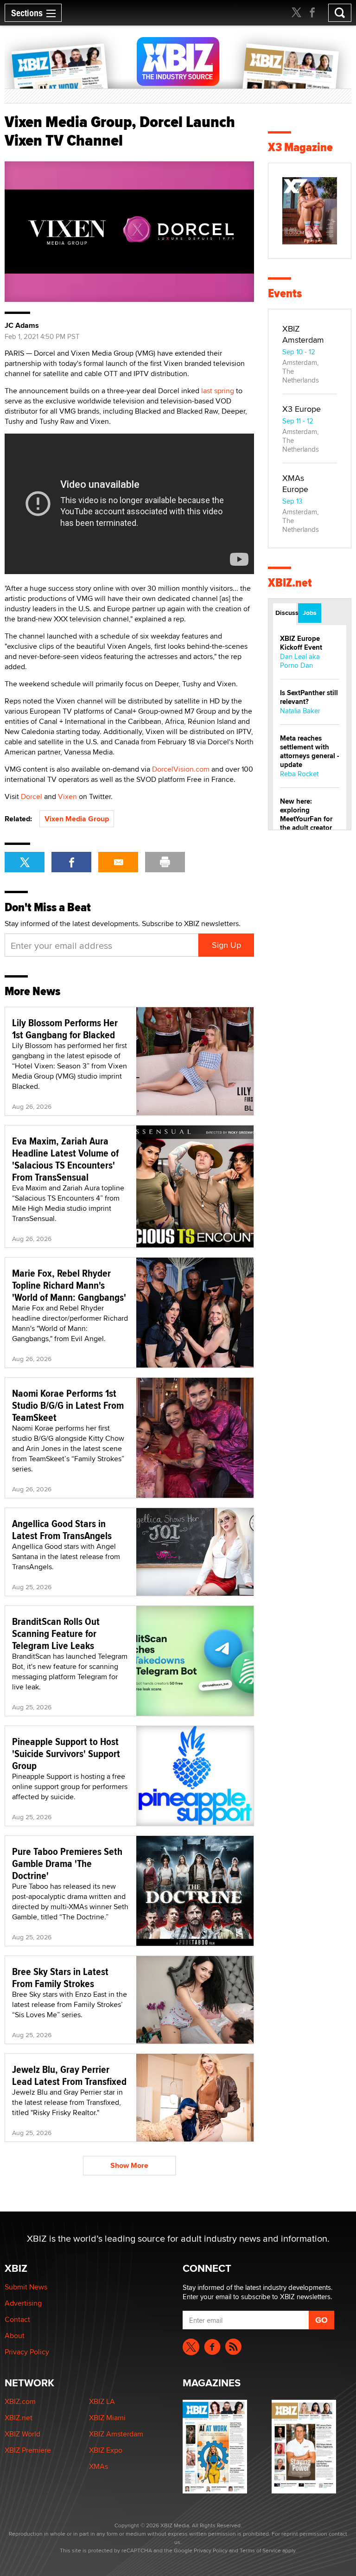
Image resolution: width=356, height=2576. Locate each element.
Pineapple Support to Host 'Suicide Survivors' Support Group (66, 1753)
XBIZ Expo (106, 2450)
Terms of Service (260, 2550)
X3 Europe (302, 409)
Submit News (26, 2287)
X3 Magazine (300, 147)
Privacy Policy (27, 2352)
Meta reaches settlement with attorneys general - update (310, 751)
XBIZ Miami (107, 2418)
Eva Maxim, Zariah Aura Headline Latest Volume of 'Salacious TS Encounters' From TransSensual (65, 1159)
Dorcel (32, 796)
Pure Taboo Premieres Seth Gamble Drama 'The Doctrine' (67, 1863)
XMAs (99, 2466)
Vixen (67, 796)
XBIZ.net (290, 583)
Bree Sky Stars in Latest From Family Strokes (60, 1977)
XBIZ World (22, 2434)
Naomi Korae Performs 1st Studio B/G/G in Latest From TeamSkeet (68, 1405)
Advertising (23, 2303)
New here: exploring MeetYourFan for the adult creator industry (306, 819)
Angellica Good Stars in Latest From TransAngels (62, 1529)
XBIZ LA (102, 2401)
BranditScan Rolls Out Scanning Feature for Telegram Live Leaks (56, 1633)
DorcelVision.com (181, 769)
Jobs (310, 613)
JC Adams (22, 326)
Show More (129, 2165)
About (15, 2336)
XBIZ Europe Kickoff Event (301, 643)
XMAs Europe (295, 483)
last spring (218, 391)
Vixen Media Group (77, 819)
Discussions (286, 613)
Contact (17, 2319)
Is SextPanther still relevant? (309, 697)
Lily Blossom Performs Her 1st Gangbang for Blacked (65, 1029)
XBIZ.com (20, 2401)
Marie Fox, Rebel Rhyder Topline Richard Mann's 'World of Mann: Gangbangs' (69, 1285)
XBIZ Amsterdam (303, 334)
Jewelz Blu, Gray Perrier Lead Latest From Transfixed (69, 2075)
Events (285, 293)
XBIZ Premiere (28, 2450)
